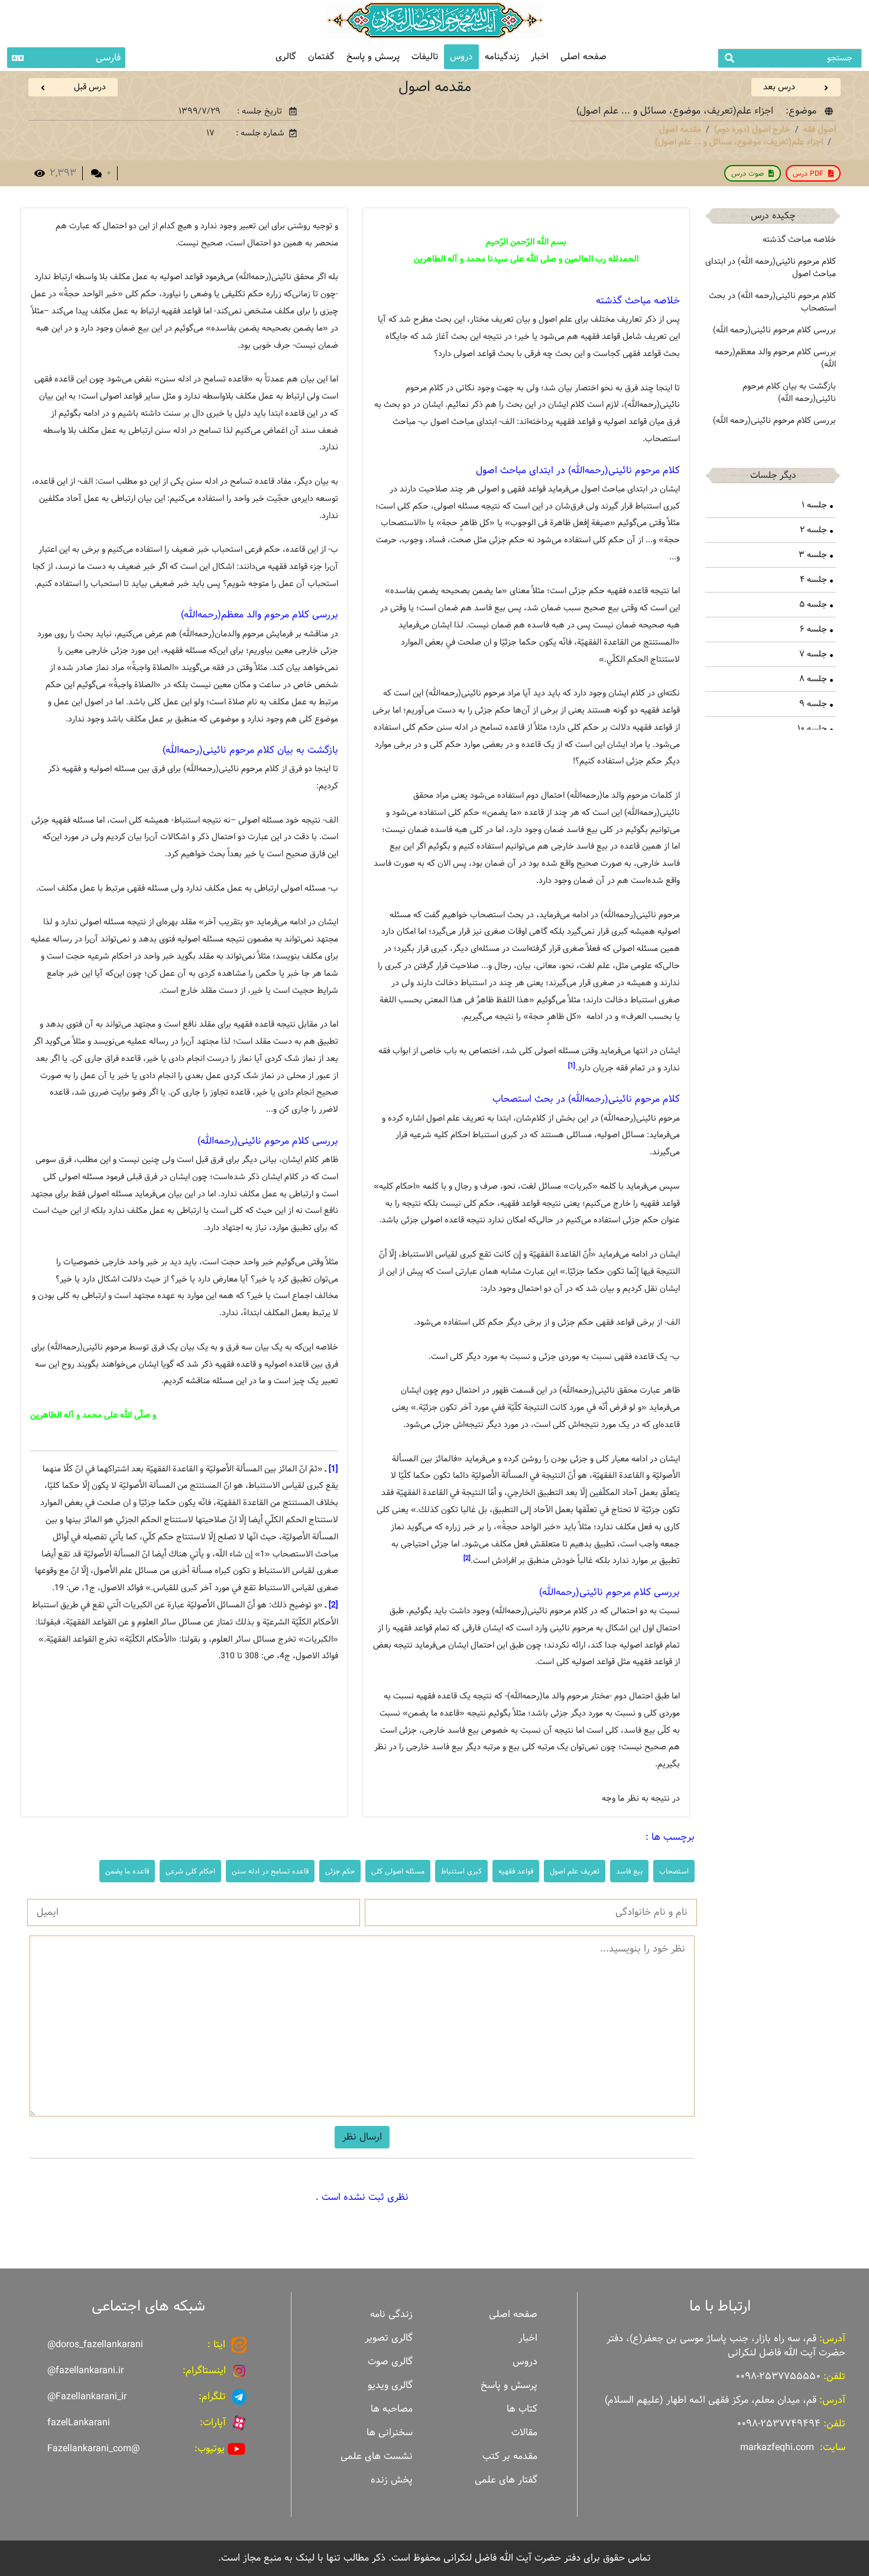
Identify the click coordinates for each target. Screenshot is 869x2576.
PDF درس (808, 173)
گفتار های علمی (506, 2480)
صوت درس (748, 173)
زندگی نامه (391, 2314)
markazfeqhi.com (777, 2447)
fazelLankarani (79, 2423)
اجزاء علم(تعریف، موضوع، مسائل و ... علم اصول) (739, 142)
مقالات (524, 2433)
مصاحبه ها (392, 2409)
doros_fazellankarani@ (95, 2344)
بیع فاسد (629, 1871)
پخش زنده (392, 2480)
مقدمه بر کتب (510, 2456)
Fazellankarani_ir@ (87, 2397)
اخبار (540, 56)
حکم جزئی (340, 1871)
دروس (461, 56)
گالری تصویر (389, 2338)
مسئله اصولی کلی (398, 1871)
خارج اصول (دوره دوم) (752, 130)
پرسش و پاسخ (373, 56)
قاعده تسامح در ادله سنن (270, 1871)
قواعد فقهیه (516, 1871)
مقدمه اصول (680, 130)
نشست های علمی (377, 2456)
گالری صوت (390, 2362)
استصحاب (674, 1871)
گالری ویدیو (390, 2385)
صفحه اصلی (583, 56)
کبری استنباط (461, 1871)
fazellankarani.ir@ (85, 2370)
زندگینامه (502, 56)
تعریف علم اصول (575, 1871)
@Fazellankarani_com (93, 2449)
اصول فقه (820, 130)
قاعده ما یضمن (127, 1871)
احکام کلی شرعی (190, 1871)
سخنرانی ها (390, 2433)
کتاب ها (522, 2409)
